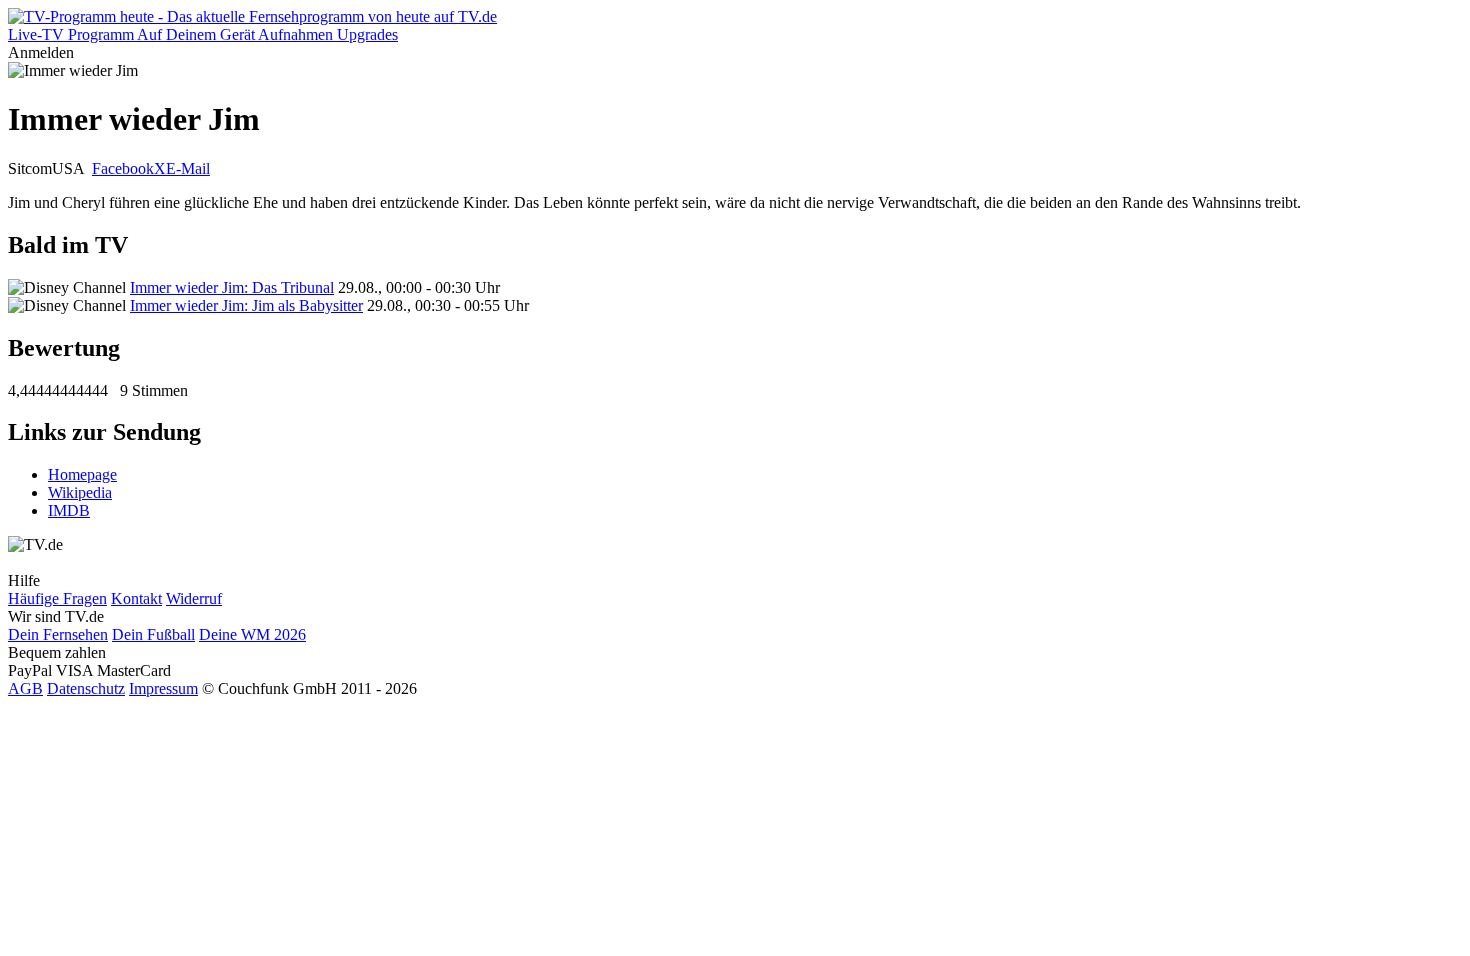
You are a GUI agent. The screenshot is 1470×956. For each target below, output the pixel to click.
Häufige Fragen (57, 598)
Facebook (123, 168)
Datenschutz (86, 688)
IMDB (69, 510)
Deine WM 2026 (252, 634)
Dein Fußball (153, 634)
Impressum (163, 688)
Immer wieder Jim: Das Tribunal (232, 287)
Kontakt (136, 598)
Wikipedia (80, 492)
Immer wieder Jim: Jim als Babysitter (246, 305)
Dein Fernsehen (58, 634)
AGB (25, 688)
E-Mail (188, 168)
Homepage (82, 474)
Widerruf (194, 598)
